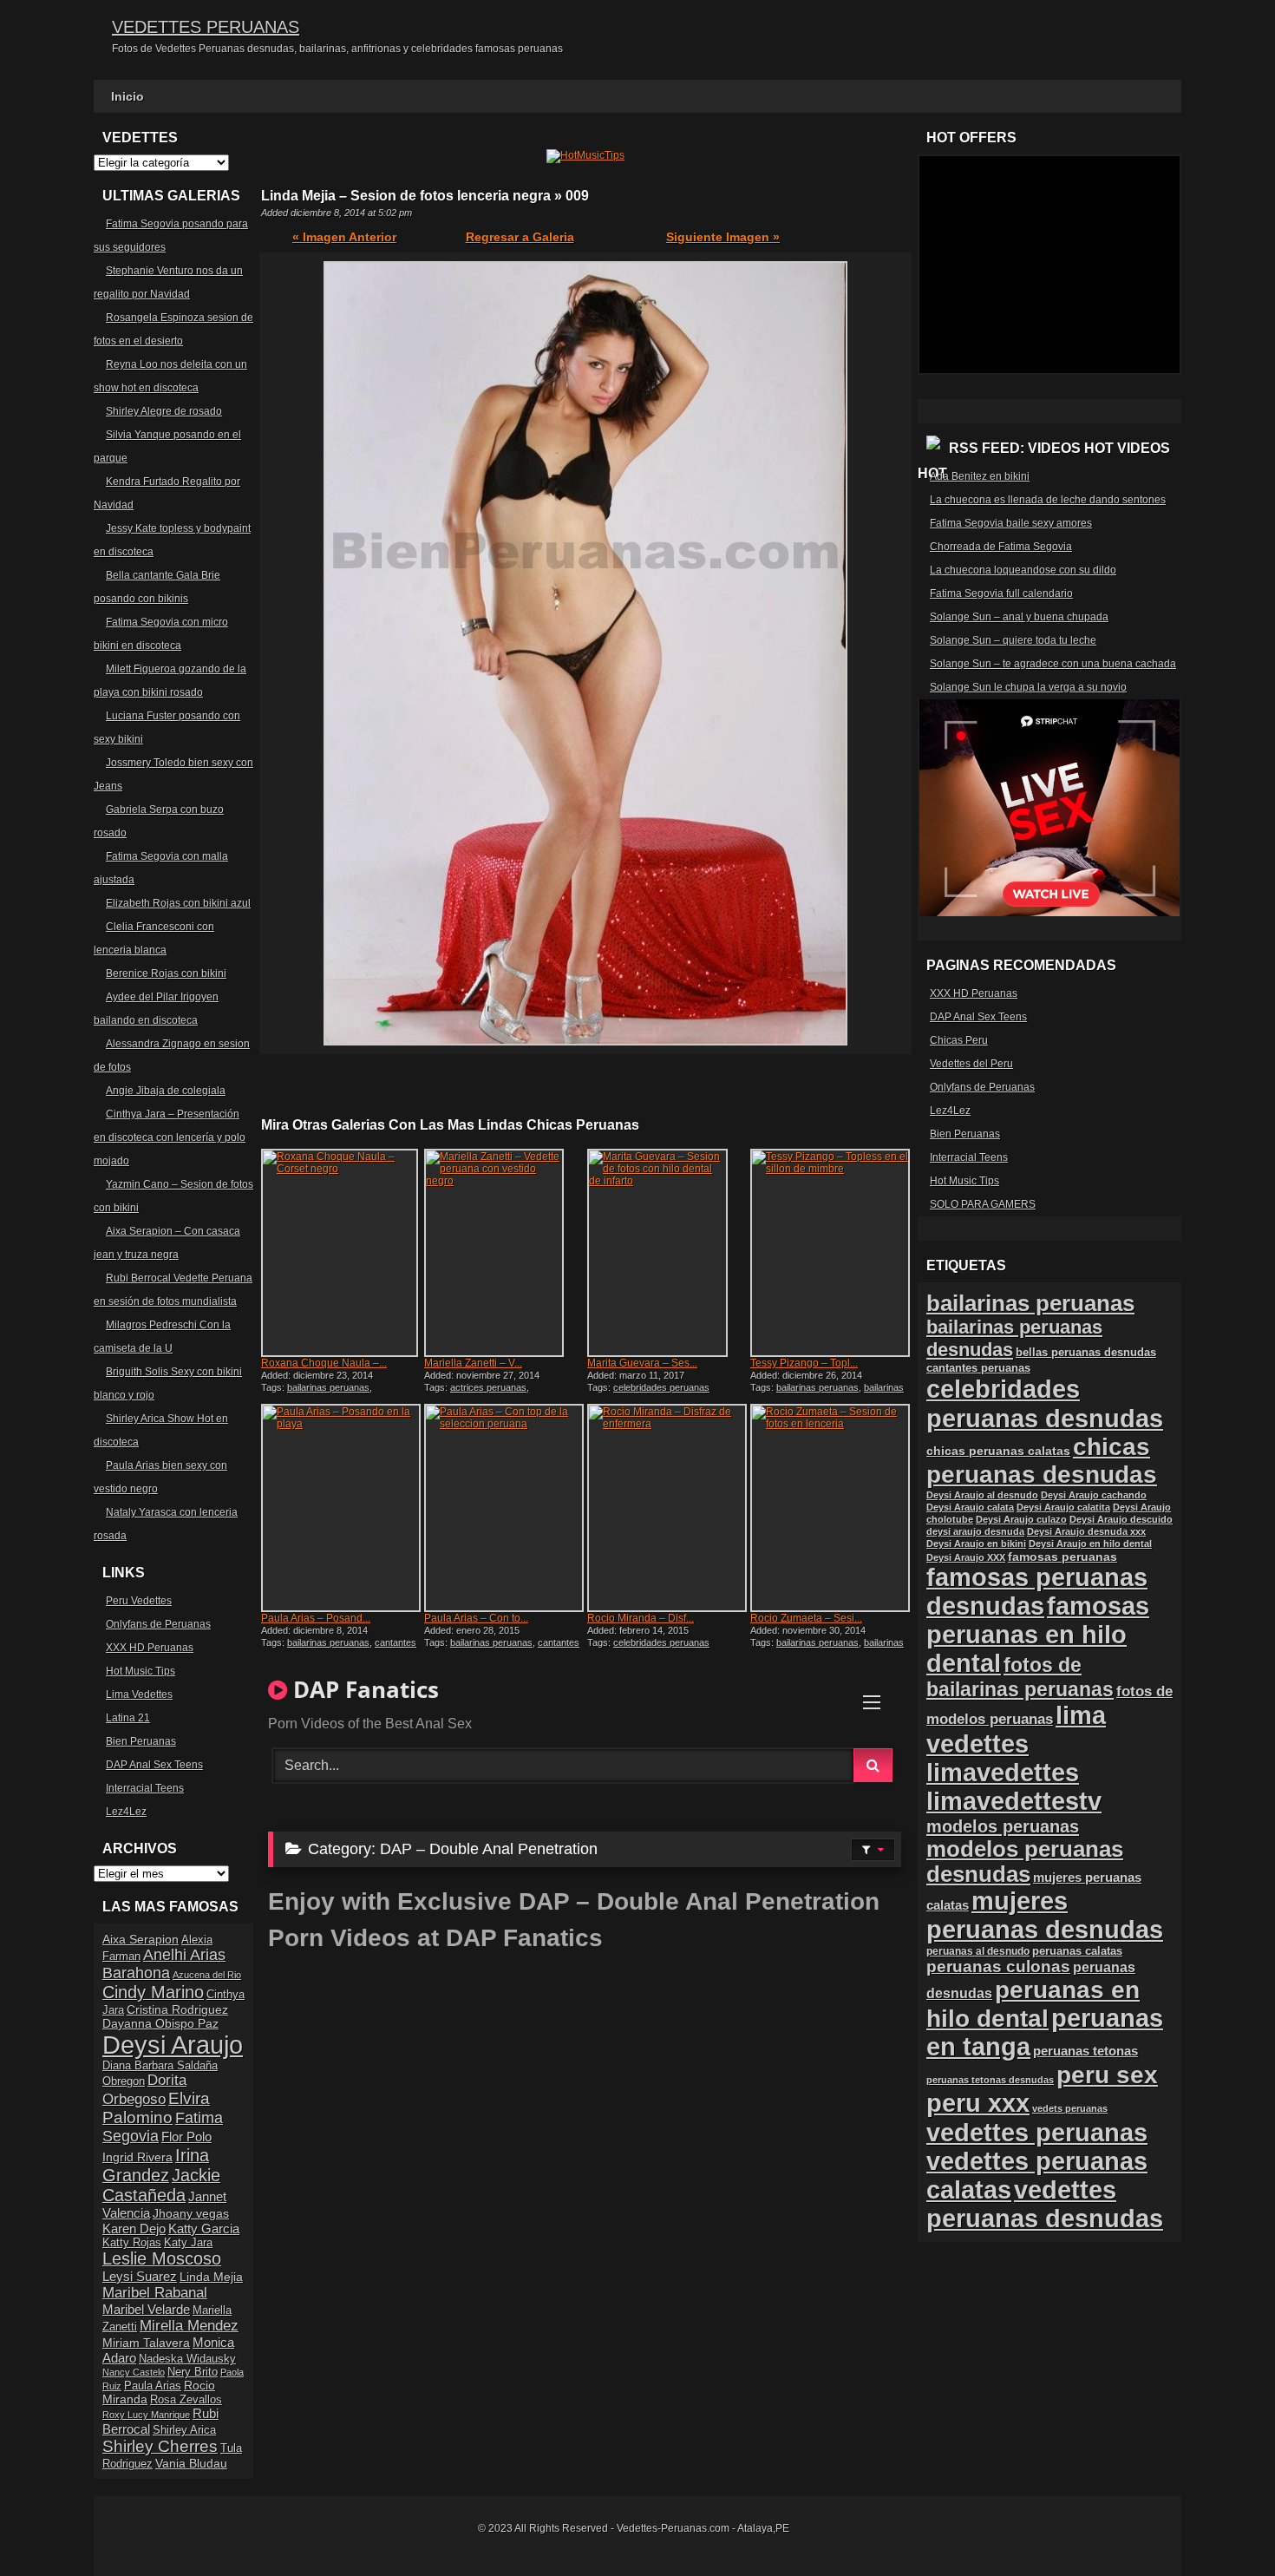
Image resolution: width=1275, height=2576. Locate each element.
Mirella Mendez (189, 2326)
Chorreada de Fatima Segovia (1001, 547)
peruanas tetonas (1085, 2051)
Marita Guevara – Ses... (642, 1363)
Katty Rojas (132, 2243)
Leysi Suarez (140, 2276)
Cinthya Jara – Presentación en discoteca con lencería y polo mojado (170, 1137)
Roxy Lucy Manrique (146, 2415)
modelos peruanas (1003, 1826)
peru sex (1107, 2075)
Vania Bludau (191, 2463)
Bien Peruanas (141, 1741)
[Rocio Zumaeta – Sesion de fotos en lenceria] (830, 1508)
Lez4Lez (126, 1812)
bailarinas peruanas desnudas (827, 1393)
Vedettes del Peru (971, 1064)
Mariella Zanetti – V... (473, 1363)
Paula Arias (153, 2386)
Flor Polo (186, 2137)
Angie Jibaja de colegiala (166, 1091)
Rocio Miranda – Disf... (641, 1618)
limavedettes (1003, 1773)
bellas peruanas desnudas (1086, 1353)
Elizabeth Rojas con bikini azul (178, 903)
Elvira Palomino (156, 2108)
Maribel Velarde (146, 2309)
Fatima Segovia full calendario (1001, 593)
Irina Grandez (156, 2165)
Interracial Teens (145, 1788)
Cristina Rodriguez (177, 2009)
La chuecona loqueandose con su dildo (1023, 570)
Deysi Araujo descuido (1121, 1519)
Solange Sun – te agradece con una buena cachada (1053, 664)
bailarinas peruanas (328, 1387)
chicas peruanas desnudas (1042, 1461)
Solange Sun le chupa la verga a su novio (1028, 687)
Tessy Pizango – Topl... (804, 1363)
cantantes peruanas (978, 1368)
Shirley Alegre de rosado (164, 411)
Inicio (127, 96)
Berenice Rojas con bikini (166, 973)
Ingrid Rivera (137, 2157)
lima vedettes (1016, 1730)
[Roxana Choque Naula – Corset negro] (341, 1253)
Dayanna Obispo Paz (160, 2023)
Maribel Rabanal (155, 2293)
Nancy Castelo (134, 2372)
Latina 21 (128, 1718)
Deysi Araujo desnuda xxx (1086, 1531)
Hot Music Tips (141, 1671)
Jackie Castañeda (161, 2185)
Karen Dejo (134, 2229)
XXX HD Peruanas (150, 1648)
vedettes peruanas (1037, 2132)
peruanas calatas (1077, 1951)
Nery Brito (193, 2372)
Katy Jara (188, 2243)
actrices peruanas (488, 1387)
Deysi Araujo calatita (1063, 1507)
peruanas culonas (998, 1966)
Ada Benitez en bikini (980, 476)
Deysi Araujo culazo (1021, 1519)
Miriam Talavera (146, 2343)
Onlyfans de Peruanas (158, 1624)
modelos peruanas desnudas (1025, 1862)
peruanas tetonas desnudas (990, 2080)
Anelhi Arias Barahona (164, 1964)
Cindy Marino (153, 1992)
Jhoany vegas (191, 2213)
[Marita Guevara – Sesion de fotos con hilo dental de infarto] (667, 1253)
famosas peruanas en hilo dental (1038, 1635)
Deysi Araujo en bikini (976, 1544)
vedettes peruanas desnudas (1045, 2204)
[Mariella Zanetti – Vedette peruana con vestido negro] (504, 1253)
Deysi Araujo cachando (1094, 1495)
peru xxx (978, 2103)
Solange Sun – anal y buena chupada (1019, 617)
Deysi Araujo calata (970, 1507)
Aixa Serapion (141, 1939)
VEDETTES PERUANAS (206, 27)
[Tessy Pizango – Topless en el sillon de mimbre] (830, 1253)
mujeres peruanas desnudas (1045, 1915)
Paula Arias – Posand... (316, 1618)
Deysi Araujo (173, 2045)
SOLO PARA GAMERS (983, 1204)
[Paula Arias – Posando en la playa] (341, 1508)
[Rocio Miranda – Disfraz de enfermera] (667, 1508)
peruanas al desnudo (978, 1951)
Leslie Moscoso (162, 2258)
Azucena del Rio (207, 1975)
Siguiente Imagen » (723, 237)
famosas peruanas (1062, 1557)
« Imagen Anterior (344, 237)
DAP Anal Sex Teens (154, 1765)
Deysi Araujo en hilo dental (1090, 1544)
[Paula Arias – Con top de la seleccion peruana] (504, 1508)
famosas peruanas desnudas (1037, 1592)
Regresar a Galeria (520, 237)
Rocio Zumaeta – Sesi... (806, 1618)
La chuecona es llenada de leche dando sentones (1048, 500)
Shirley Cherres (160, 2446)
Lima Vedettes (139, 1694)
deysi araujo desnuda (975, 1531)
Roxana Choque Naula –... (324, 1363)
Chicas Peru (959, 1040)
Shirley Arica (184, 2430)
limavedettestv (1014, 1801)
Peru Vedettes (139, 1601)
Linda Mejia (211, 2277)
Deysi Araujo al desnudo (982, 1495)
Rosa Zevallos (186, 2400)
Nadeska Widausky (187, 2359)
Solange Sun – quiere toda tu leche (1013, 640)
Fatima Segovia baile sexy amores (1011, 523)
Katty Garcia (204, 2229)
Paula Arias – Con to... (476, 1618)
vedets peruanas (1070, 2108)
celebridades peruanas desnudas (1045, 1403)
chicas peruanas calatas (998, 1451)
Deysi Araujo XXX (966, 1557)
